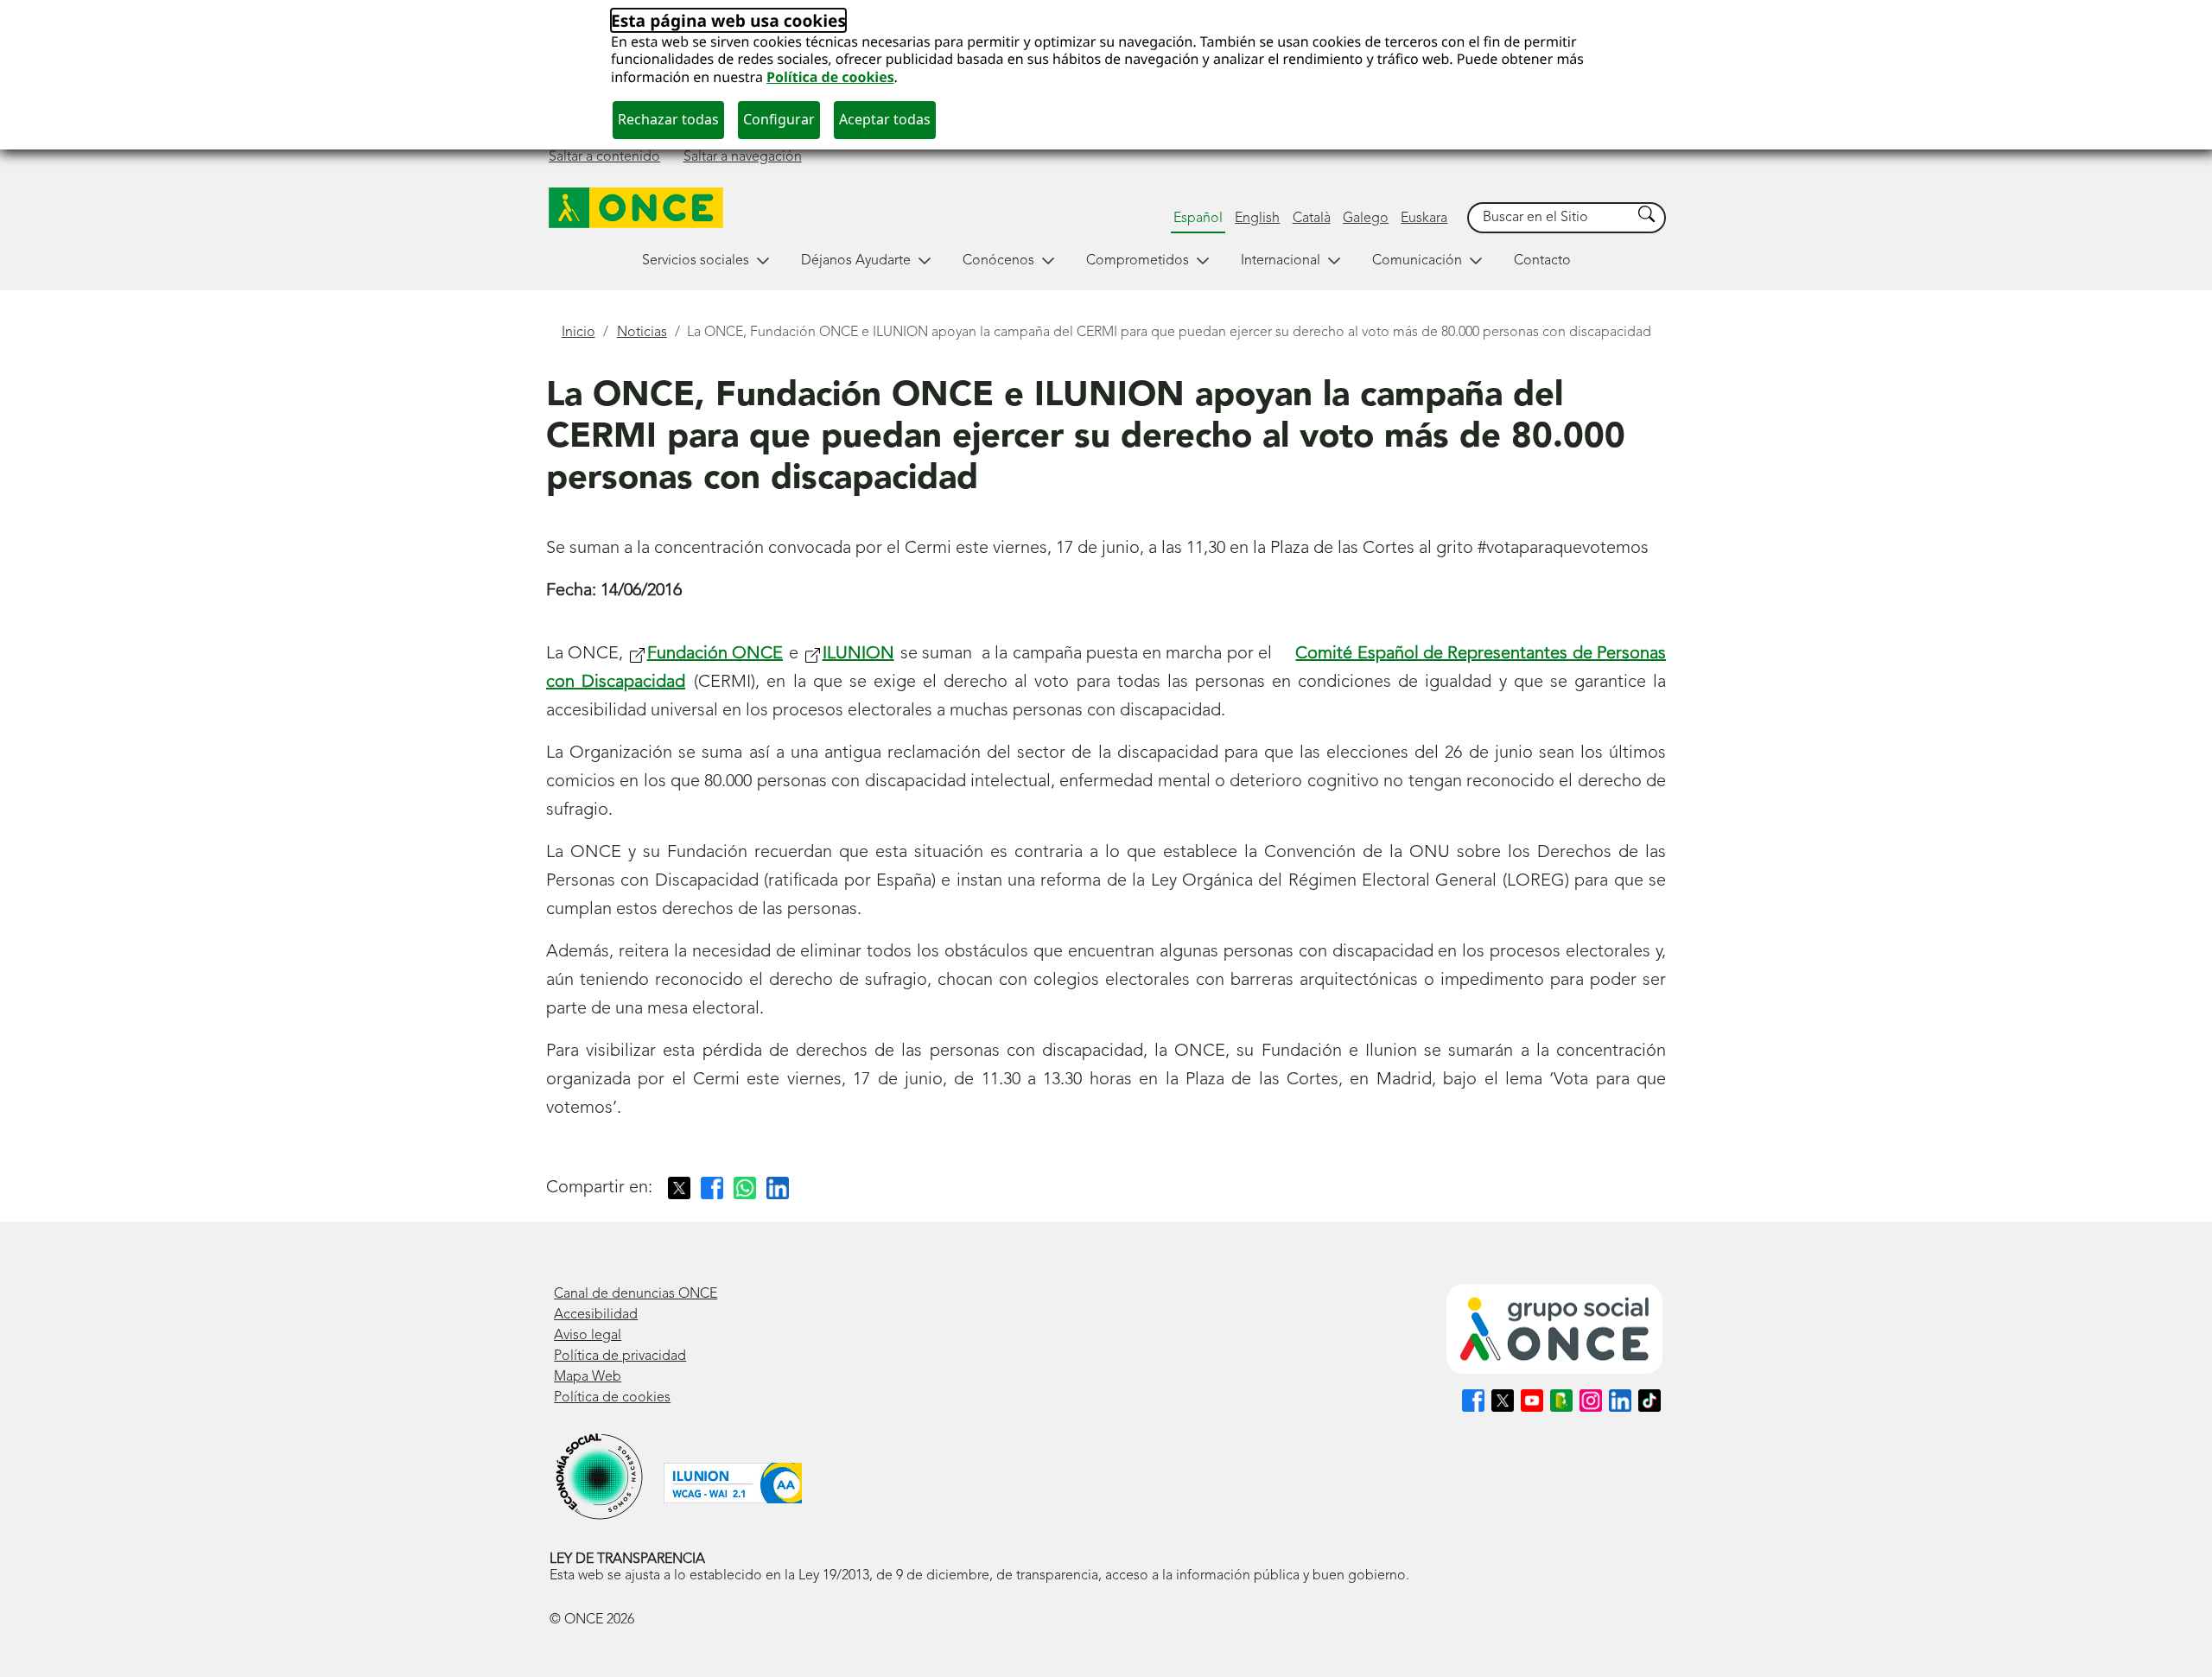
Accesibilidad (596, 1315)
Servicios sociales (696, 261)
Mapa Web (588, 1377)
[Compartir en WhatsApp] (745, 1188)
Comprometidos (1138, 261)
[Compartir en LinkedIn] (778, 1188)
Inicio (578, 333)
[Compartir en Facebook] (712, 1188)
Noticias (642, 333)
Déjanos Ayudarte (856, 261)
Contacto (1542, 261)
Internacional (1281, 261)
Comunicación (1417, 261)
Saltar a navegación (743, 157)
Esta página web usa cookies (728, 20)
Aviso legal (588, 1336)
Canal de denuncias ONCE (636, 1294)
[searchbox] (1550, 218)
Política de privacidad (620, 1356)
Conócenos (998, 261)
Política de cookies (830, 77)
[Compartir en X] (679, 1188)
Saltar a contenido (604, 157)
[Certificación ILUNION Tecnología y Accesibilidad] (733, 1483)
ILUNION (858, 654)
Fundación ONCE (715, 654)
